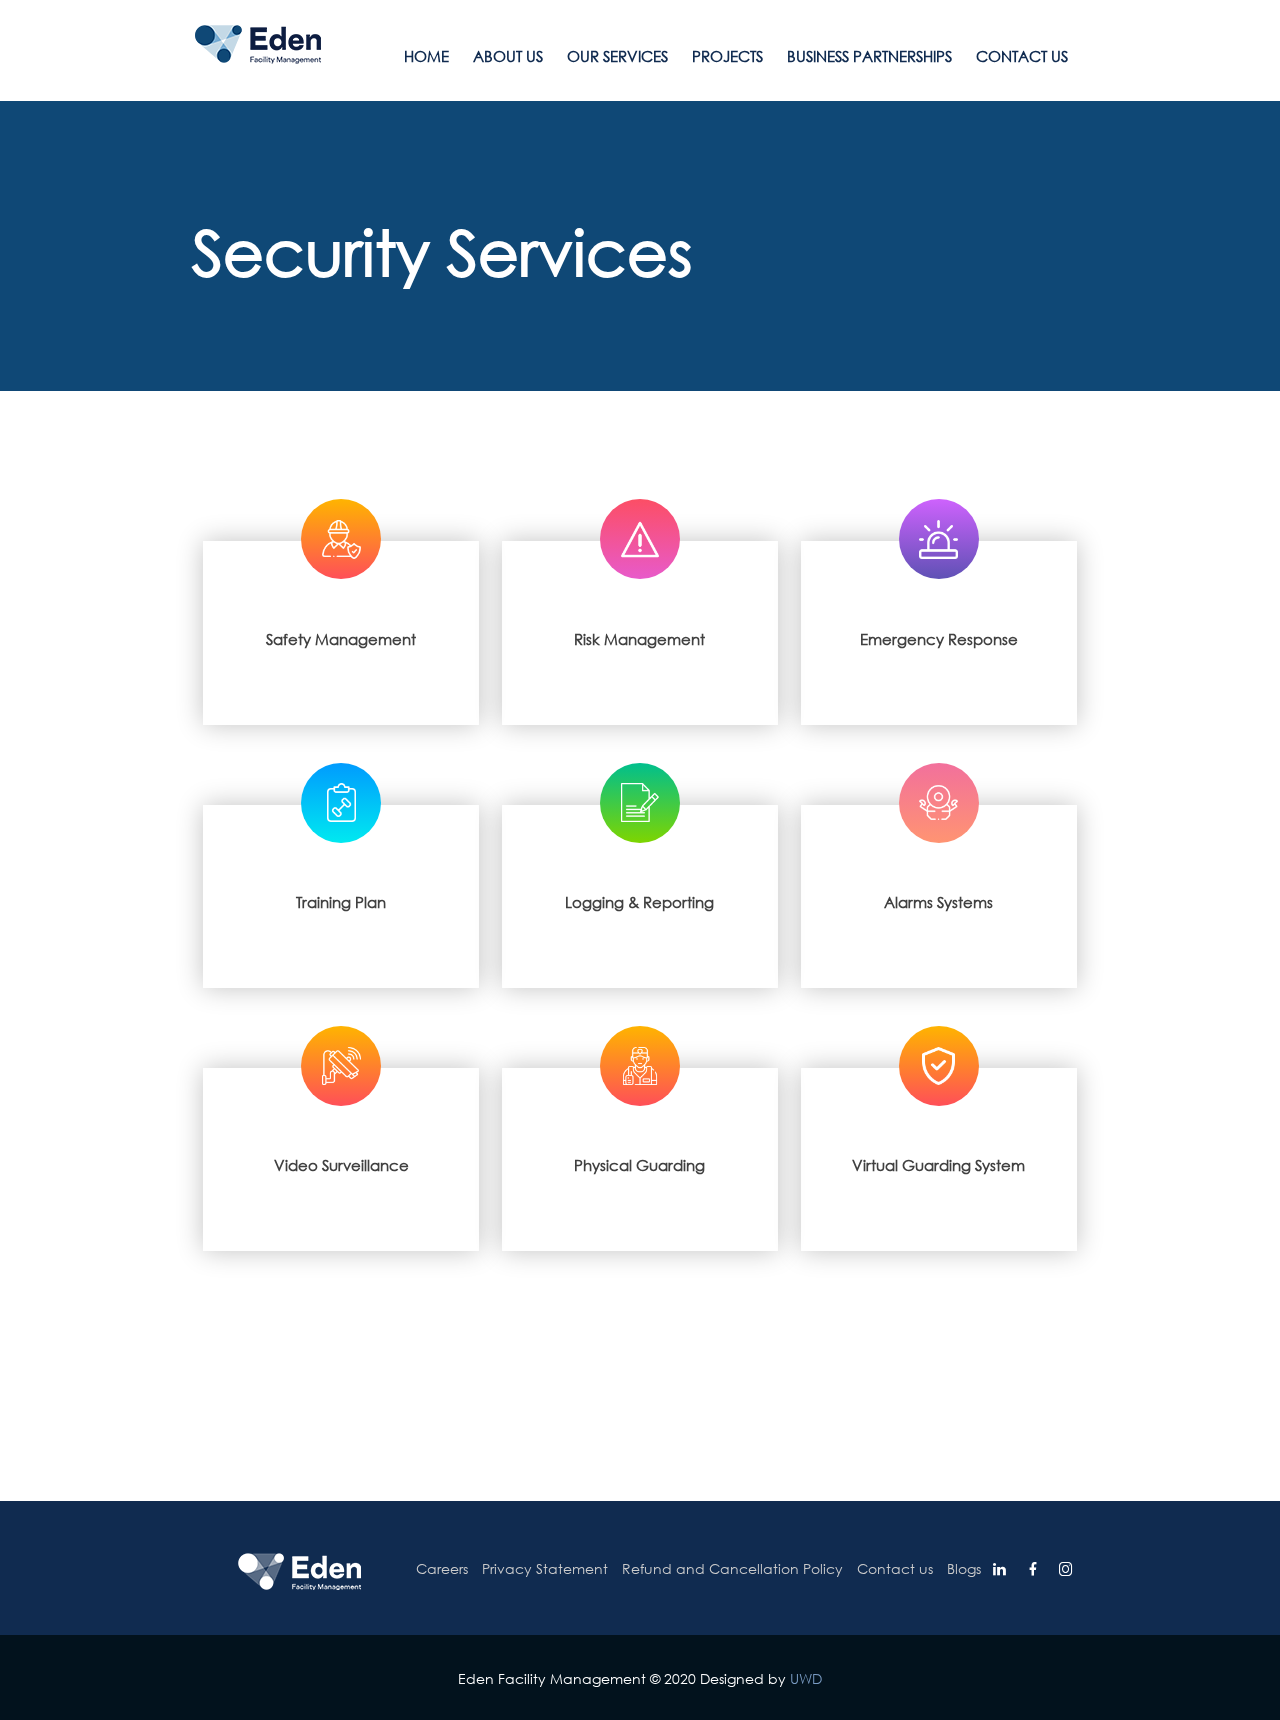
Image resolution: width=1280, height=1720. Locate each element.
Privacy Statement (545, 1568)
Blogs (964, 1568)
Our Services (617, 56)
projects (727, 56)
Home (426, 56)
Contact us (1022, 56)
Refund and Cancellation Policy (732, 1568)
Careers (442, 1568)
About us (508, 56)
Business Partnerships (869, 56)
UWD (806, 1678)
